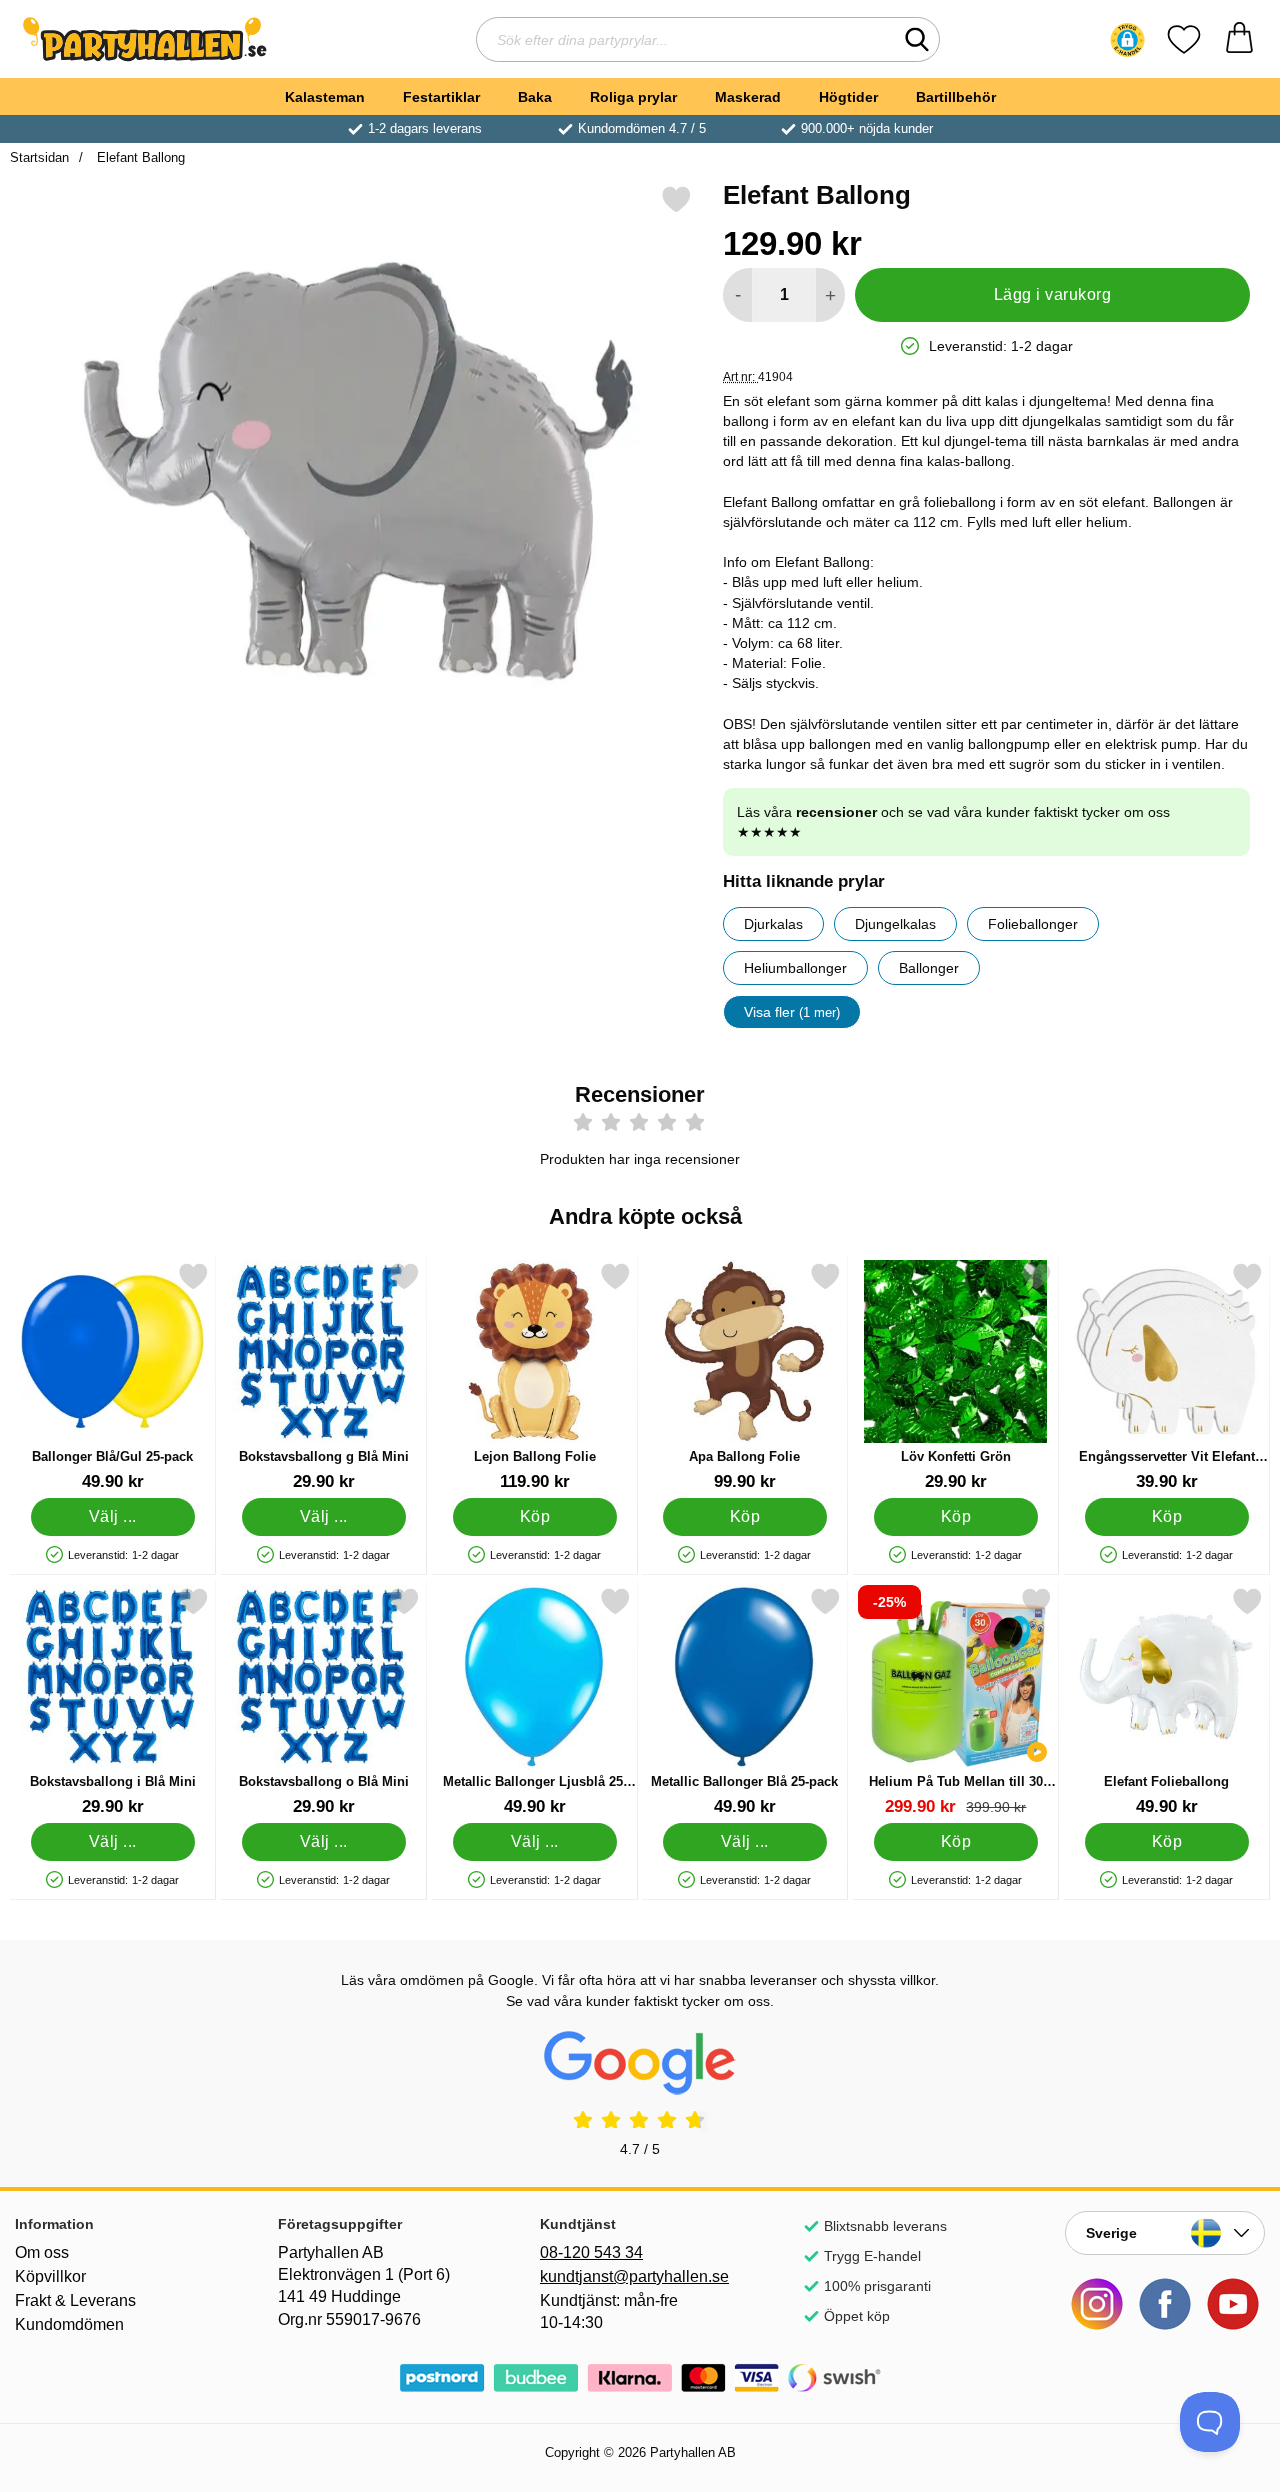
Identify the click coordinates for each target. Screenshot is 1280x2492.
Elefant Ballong (139, 157)
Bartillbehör (956, 97)
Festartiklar (441, 97)
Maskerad (748, 97)
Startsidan (39, 157)
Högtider (848, 97)
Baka (535, 97)
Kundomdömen (69, 2324)
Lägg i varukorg (1052, 294)
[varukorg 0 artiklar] (1239, 39)
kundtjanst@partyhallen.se (634, 2276)
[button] (1127, 40)
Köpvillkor (50, 2276)
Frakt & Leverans (75, 2300)
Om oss (42, 2252)
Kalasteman (325, 97)
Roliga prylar (633, 97)
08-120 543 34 (591, 2252)
